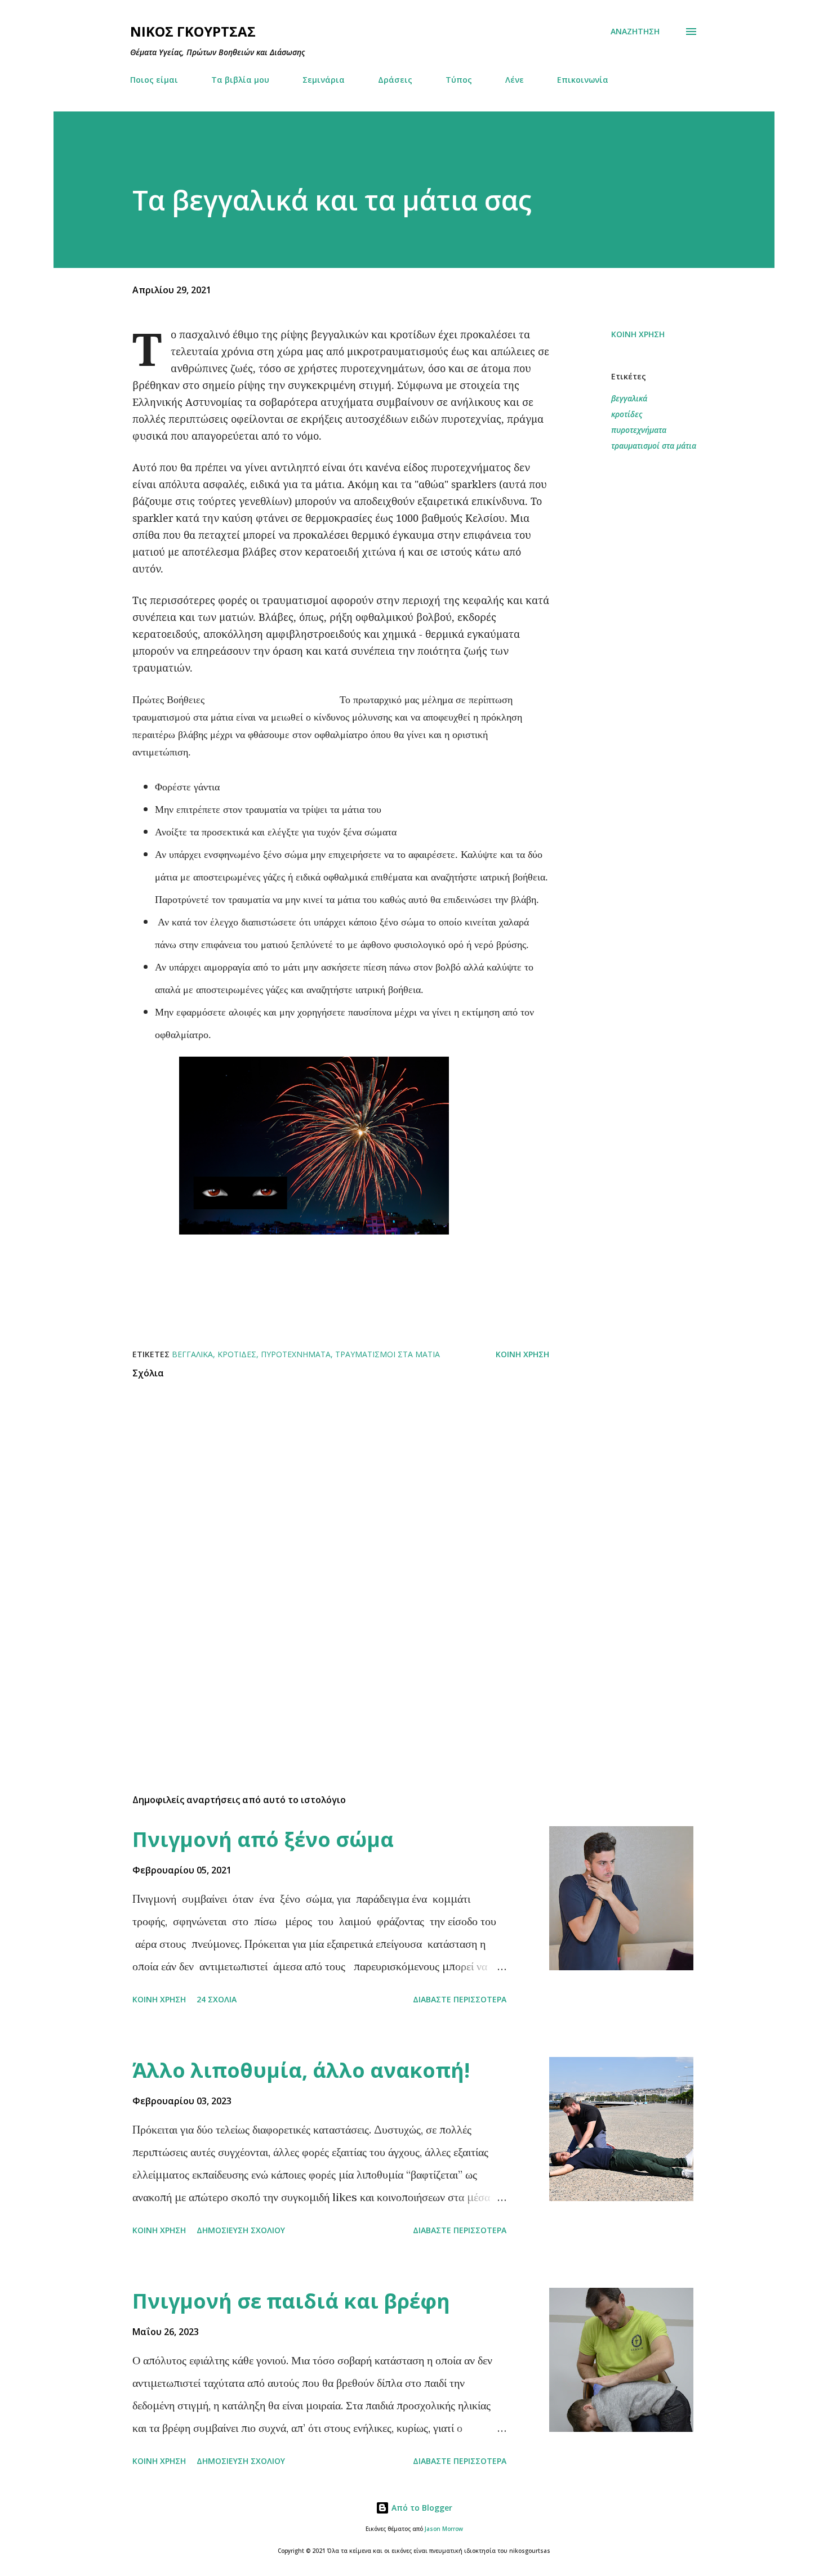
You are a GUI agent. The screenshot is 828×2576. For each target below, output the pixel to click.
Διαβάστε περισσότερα (460, 1999)
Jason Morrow (444, 2529)
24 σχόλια (217, 1999)
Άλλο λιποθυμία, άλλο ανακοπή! (301, 2070)
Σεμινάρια (324, 80)
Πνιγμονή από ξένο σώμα (263, 1839)
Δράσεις (395, 80)
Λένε (515, 80)
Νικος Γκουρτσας (193, 31)
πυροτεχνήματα (639, 430)
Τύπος (459, 80)
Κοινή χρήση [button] (638, 334)
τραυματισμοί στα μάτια (654, 446)
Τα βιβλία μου (240, 80)
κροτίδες (627, 414)
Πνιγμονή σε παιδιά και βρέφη (291, 2301)
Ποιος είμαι (154, 80)
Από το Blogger (421, 2508)
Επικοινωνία (583, 80)
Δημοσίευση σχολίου (241, 2230)
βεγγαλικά (629, 398)
